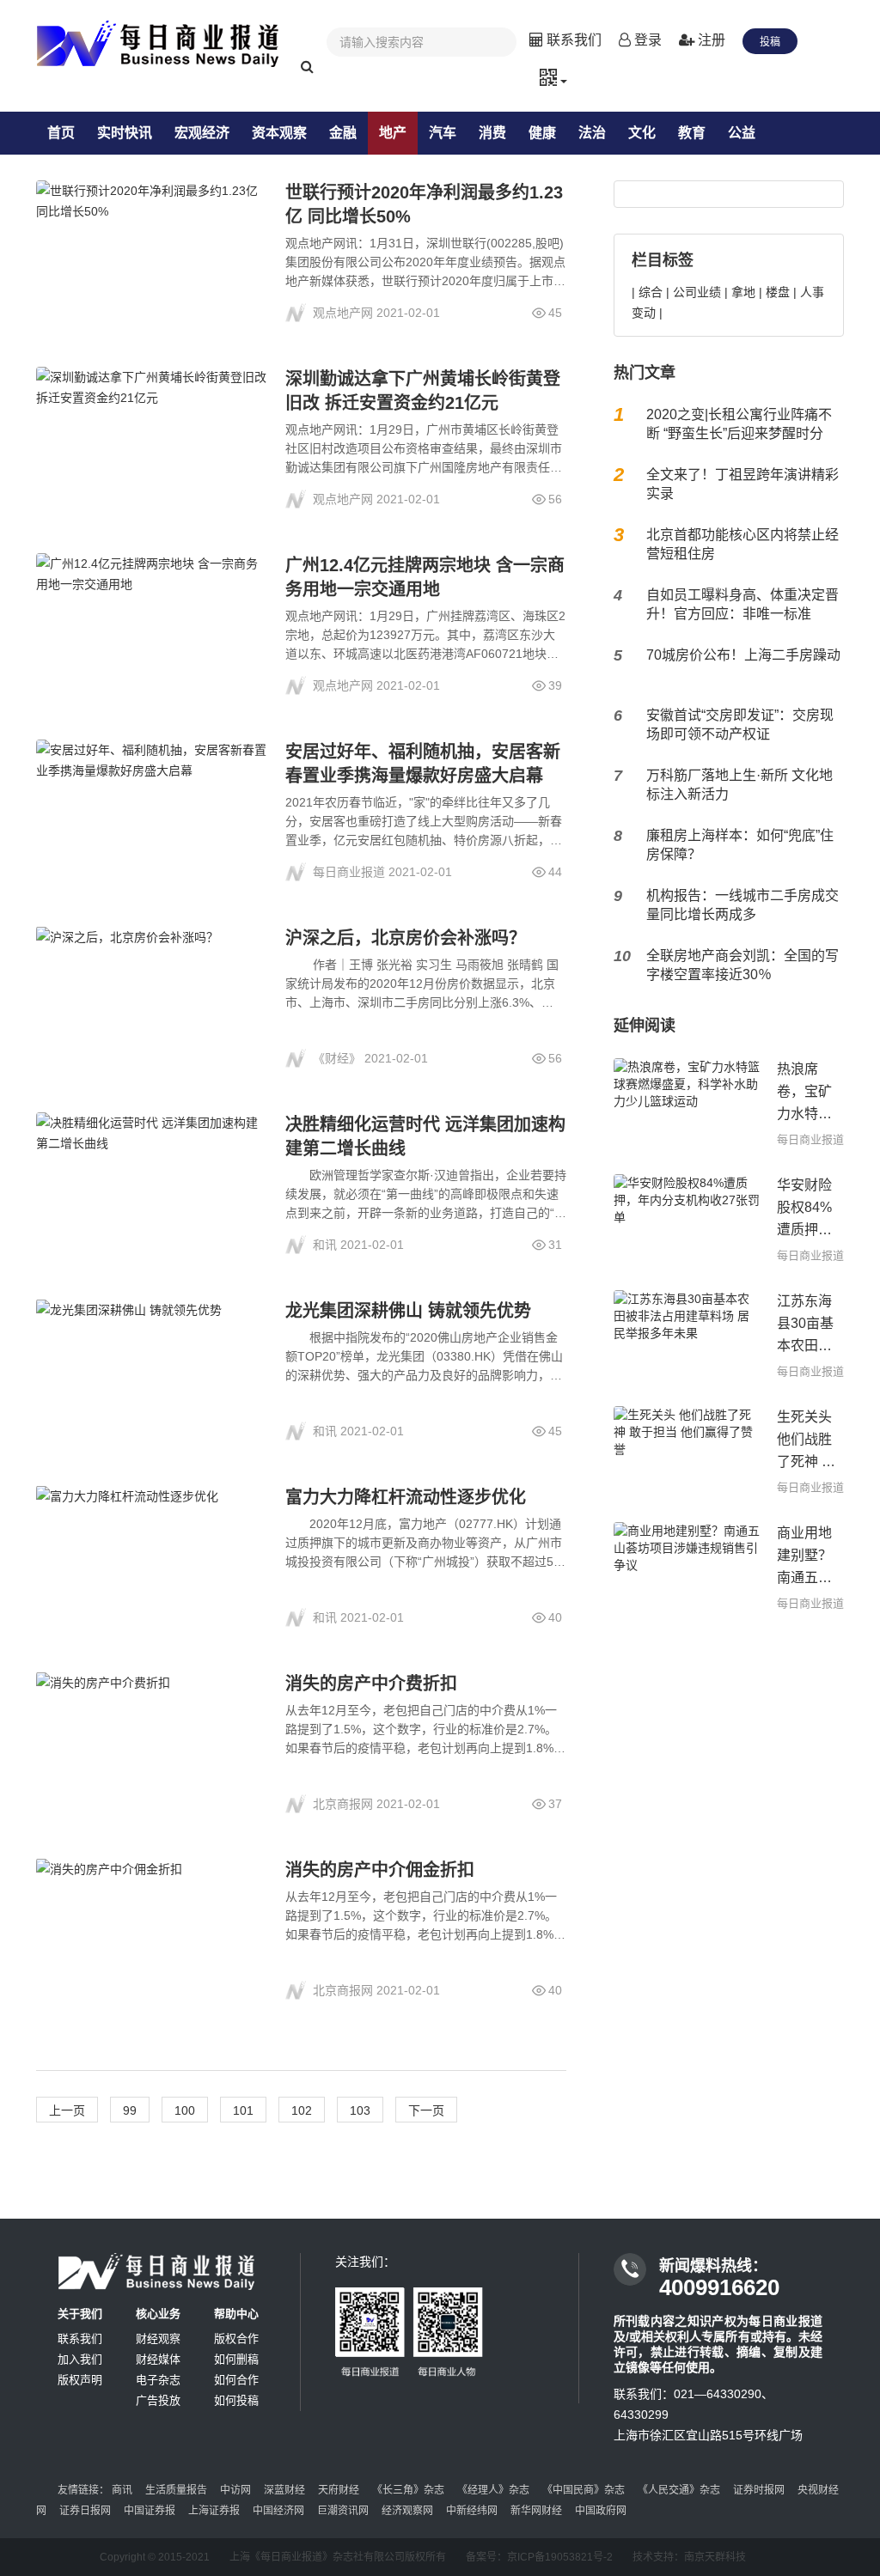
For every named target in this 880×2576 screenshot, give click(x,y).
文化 (642, 133)
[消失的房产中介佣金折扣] (152, 1930)
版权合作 (236, 2338)
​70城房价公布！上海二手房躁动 (743, 655)
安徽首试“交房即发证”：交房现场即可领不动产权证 (740, 725)
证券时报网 (759, 2490)
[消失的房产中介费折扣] (152, 1743)
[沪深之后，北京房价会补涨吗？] (152, 998)
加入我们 (80, 2359)
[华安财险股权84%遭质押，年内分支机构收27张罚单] (687, 1219)
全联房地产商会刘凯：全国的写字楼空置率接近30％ (742, 965)
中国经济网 (278, 2511)
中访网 (235, 2490)
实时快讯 (125, 133)
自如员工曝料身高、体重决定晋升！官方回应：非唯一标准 (742, 604)
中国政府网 (601, 2511)
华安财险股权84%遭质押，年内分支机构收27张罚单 (805, 1209)
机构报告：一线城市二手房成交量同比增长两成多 (742, 905)
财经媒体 (158, 2359)
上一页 (67, 2110)
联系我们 (572, 40)
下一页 (426, 2110)
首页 (61, 133)
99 (130, 2110)
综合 (651, 292)
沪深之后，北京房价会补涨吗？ (406, 938)
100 (185, 2110)
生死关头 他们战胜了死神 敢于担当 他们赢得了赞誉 (806, 1441)
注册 (710, 40)
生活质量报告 (176, 2490)
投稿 (770, 42)
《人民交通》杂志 (679, 2490)
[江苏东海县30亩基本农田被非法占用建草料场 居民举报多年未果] (687, 1335)
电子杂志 (158, 2380)
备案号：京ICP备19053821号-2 (539, 2557)
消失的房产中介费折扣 (371, 1684)
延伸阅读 (645, 1026)
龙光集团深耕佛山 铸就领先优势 (408, 1311)
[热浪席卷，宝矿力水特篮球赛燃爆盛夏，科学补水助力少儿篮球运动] (687, 1103)
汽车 (443, 133)
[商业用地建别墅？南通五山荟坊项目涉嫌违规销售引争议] (687, 1567)
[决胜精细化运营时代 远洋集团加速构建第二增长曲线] (152, 1184)
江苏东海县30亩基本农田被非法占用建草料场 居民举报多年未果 (805, 1325)
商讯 (122, 2490)
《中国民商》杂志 (584, 2490)
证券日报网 (85, 2511)
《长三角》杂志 (408, 2490)
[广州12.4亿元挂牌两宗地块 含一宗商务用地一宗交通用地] (152, 625)
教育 (692, 133)
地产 (393, 133)
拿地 (743, 292)
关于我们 (80, 2314)
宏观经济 (202, 133)
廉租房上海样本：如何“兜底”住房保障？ (740, 845)
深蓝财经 (284, 2490)
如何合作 (236, 2380)
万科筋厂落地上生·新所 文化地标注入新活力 (739, 785)
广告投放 (158, 2400)
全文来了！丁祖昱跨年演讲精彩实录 (742, 484)
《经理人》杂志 (493, 2490)
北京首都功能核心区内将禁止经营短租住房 (742, 544)
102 (302, 2110)
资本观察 (279, 133)
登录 (646, 40)
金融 (343, 133)
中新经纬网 (472, 2511)
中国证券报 (150, 2511)
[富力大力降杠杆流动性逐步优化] (152, 1557)
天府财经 (339, 2490)
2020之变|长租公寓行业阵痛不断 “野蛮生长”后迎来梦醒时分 (739, 424)
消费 (492, 133)
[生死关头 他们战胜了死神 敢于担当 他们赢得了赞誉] (687, 1451)
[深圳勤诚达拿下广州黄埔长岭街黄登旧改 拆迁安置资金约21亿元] (152, 438)
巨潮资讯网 (343, 2511)
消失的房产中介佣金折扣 (380, 1870)
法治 (592, 133)
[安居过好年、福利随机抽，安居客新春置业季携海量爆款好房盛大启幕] (152, 811)
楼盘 (778, 292)
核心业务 (158, 2314)
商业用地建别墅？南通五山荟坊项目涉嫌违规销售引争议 (804, 1557)
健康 (542, 133)
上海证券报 (214, 2511)
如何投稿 (236, 2400)
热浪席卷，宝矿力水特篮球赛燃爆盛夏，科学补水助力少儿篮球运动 (804, 1093)
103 (360, 2110)
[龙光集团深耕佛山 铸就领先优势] (152, 1370)
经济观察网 (407, 2511)
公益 (742, 133)
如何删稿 (236, 2359)
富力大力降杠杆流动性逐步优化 (406, 1497)
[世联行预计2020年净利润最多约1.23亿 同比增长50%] (152, 252)
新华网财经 (536, 2511)
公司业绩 (697, 292)
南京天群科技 (715, 2557)
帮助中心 (236, 2314)
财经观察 (158, 2338)
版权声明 (80, 2380)
